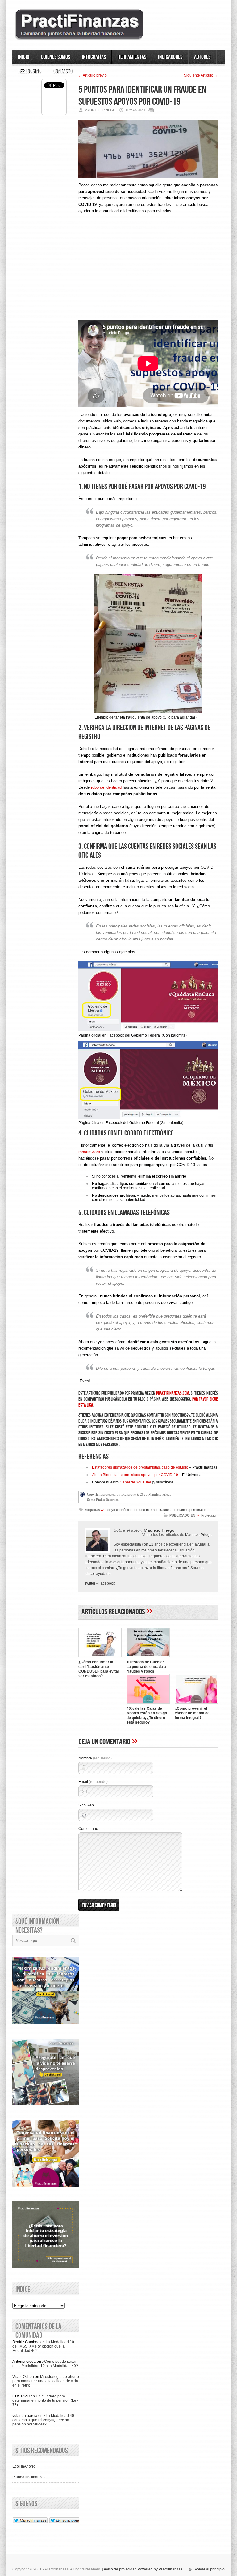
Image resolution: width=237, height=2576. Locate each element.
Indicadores (170, 57)
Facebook (107, 1583)
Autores (202, 57)
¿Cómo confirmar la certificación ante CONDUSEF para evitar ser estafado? (99, 1669)
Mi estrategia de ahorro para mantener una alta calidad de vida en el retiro (46, 2381)
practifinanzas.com (173, 1393)
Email (93, 1782)
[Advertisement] (148, 272)
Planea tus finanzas (29, 2477)
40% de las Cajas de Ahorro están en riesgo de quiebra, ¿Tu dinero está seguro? (147, 1715)
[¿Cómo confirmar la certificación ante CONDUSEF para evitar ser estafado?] (100, 1658)
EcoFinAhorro (24, 2466)
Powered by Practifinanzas (160, 2569)
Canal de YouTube (135, 1482)
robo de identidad (106, 787)
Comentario (88, 1829)
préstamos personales (189, 1510)
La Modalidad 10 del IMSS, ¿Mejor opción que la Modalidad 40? (43, 2346)
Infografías (94, 57)
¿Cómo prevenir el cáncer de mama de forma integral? (192, 1713)
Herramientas (132, 57)
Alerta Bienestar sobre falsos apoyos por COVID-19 (135, 1475)
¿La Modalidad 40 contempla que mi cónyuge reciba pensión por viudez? (43, 2420)
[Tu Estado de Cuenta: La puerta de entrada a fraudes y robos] (148, 1658)
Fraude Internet (146, 1510)
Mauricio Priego (198, 1535)
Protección (209, 1515)
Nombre (95, 1758)
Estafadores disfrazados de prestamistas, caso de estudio (140, 1467)
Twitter (90, 1583)
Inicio (24, 57)
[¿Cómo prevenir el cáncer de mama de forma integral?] (196, 1704)
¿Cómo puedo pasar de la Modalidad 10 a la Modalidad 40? (45, 2364)
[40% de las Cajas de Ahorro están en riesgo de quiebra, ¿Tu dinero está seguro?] (148, 1704)
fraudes (165, 1510)
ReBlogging (29, 71)
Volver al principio (210, 2569)
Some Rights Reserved (103, 1500)
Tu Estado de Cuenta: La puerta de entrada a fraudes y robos (146, 1667)
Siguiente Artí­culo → (201, 75)
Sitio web (86, 1805)
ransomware (90, 1152)
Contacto (62, 71)
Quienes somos (56, 57)
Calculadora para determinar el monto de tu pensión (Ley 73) (45, 2400)
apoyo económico (119, 1510)
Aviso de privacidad (120, 2569)
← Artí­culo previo (93, 75)
